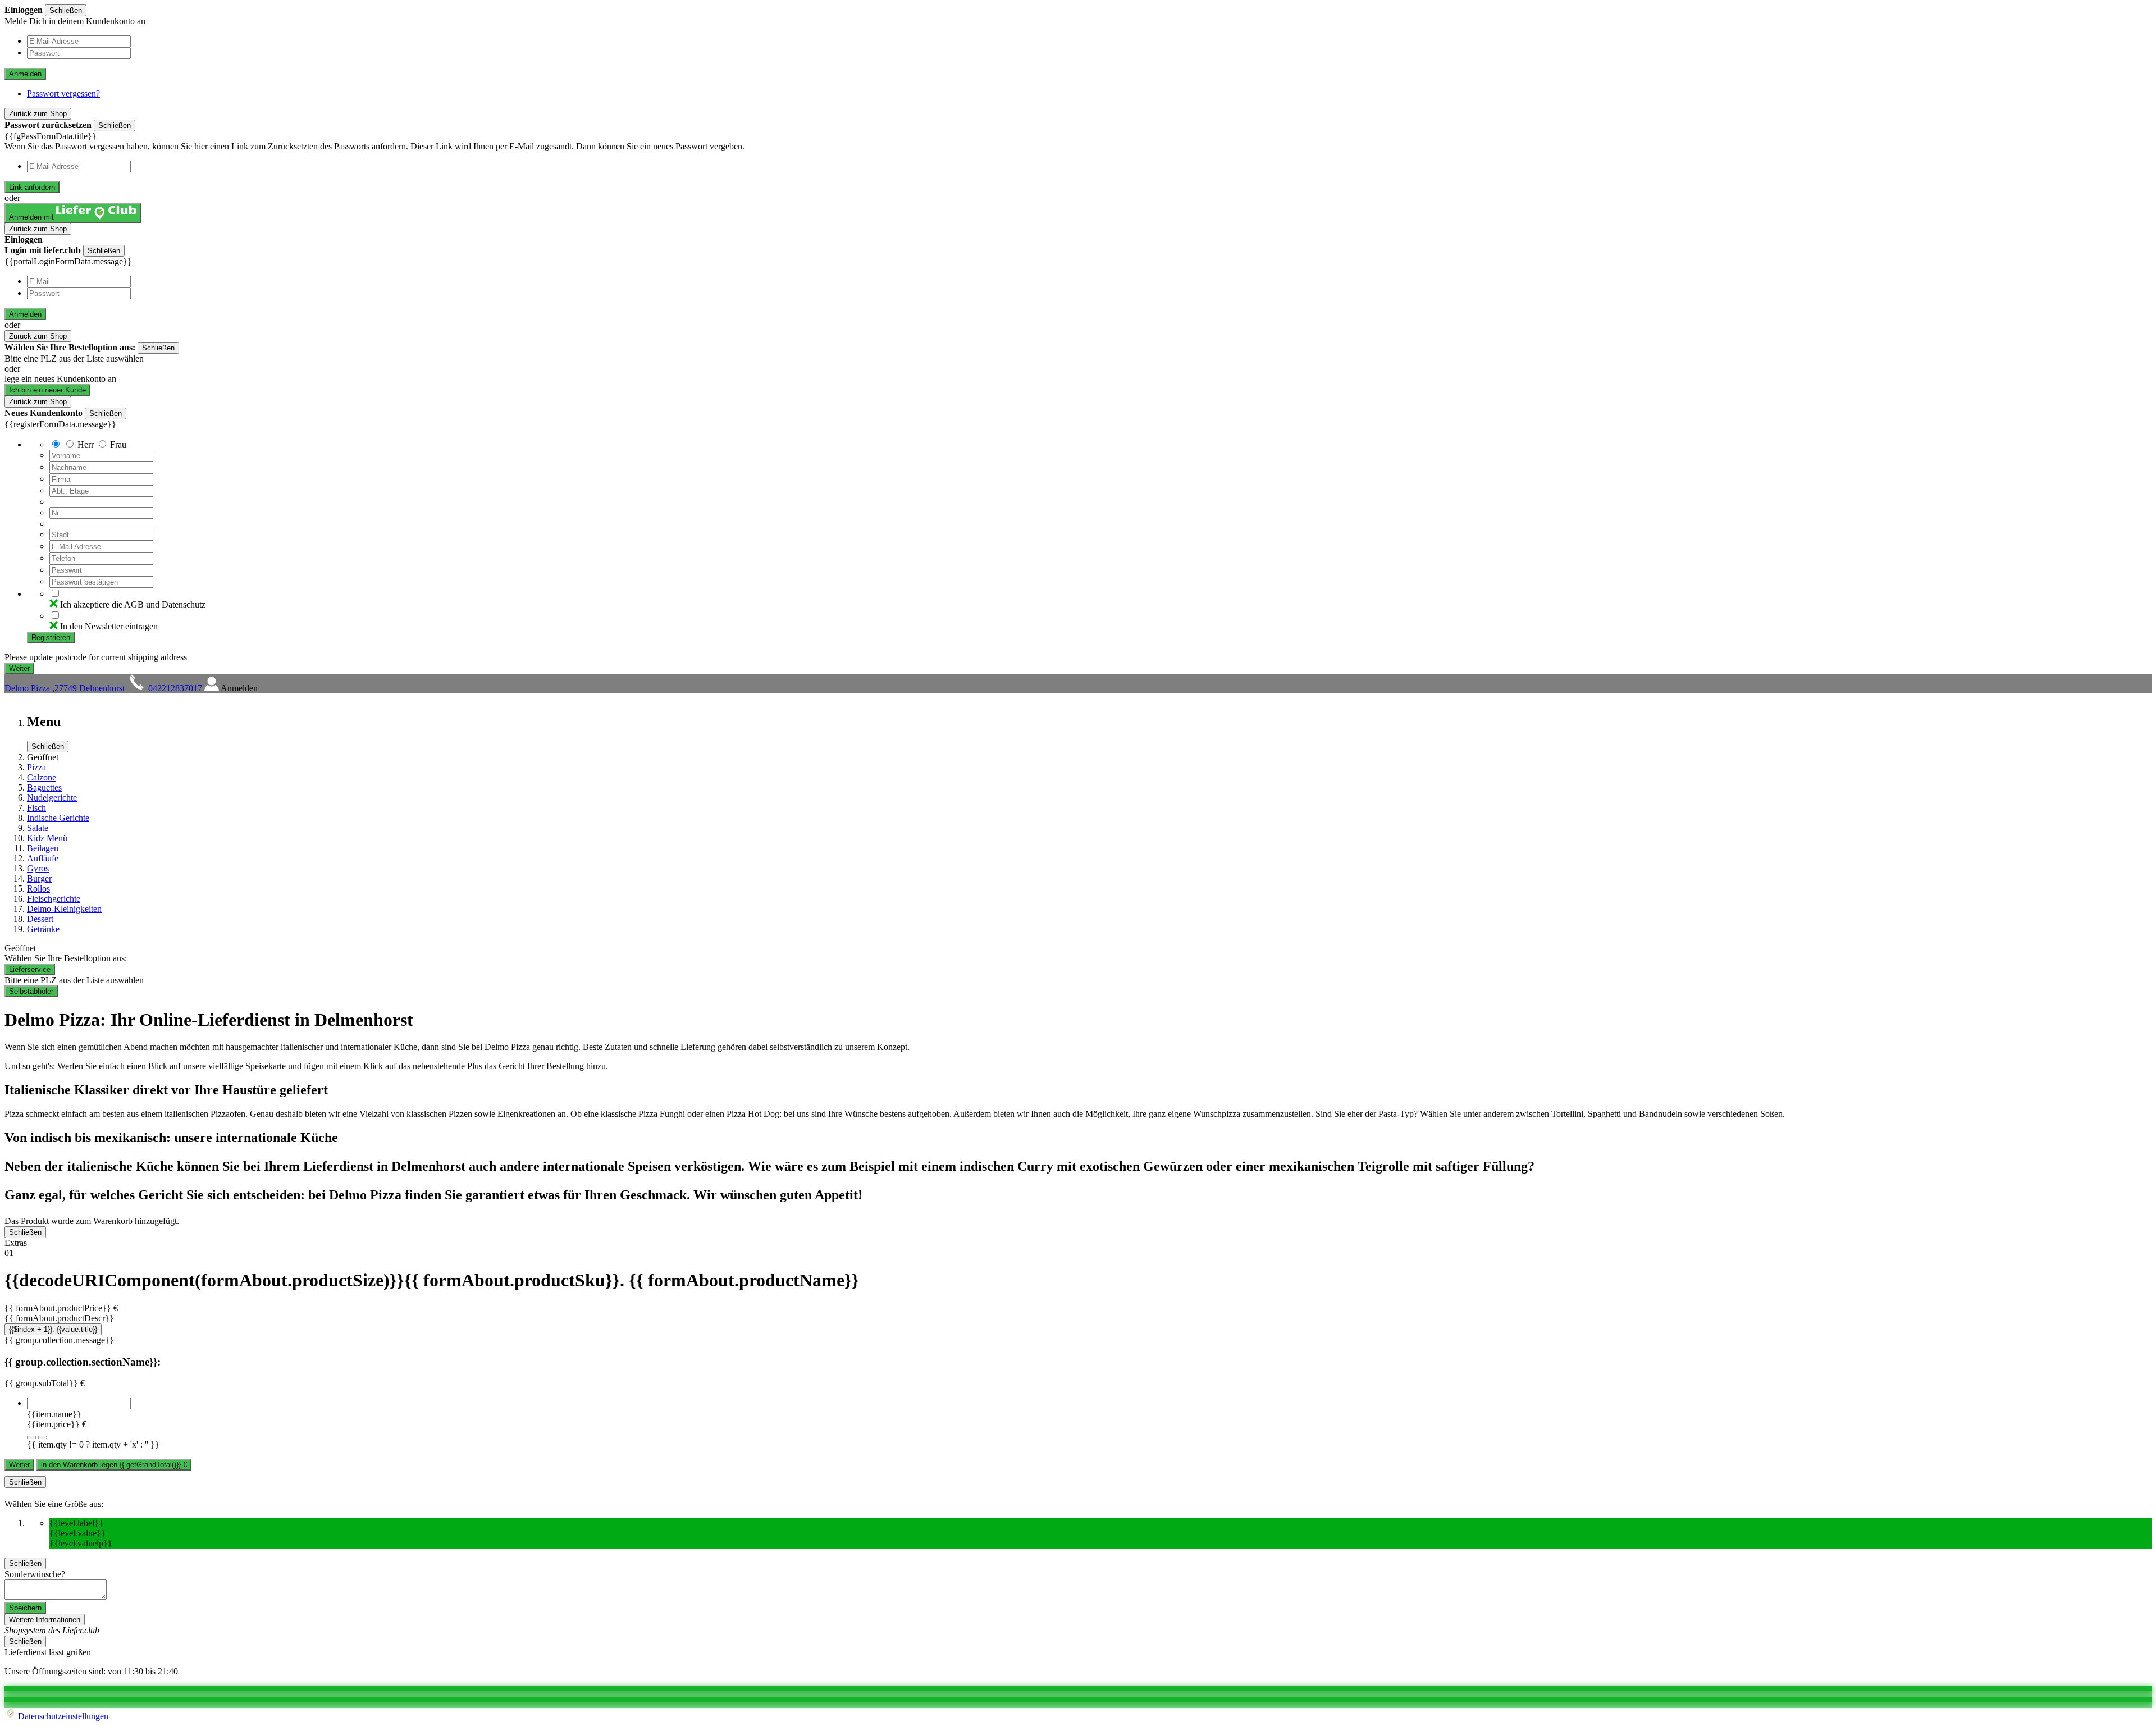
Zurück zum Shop (38, 114)
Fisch (36, 808)
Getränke (43, 929)
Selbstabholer (31, 991)
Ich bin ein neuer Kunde (47, 390)
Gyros (38, 868)
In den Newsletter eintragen (109, 626)
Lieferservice (30, 969)
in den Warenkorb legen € (114, 1465)
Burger (39, 878)
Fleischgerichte (54, 899)
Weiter (19, 1465)
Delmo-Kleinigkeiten (64, 909)
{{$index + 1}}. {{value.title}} (53, 1329)
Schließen (66, 10)
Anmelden (25, 74)
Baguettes (44, 787)
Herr (86, 444)
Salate (38, 828)
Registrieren (51, 638)
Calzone (42, 777)
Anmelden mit (33, 217)
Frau (118, 444)
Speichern (25, 1608)
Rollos (38, 889)
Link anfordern (32, 187)
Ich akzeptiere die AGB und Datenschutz (133, 604)
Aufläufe (43, 858)
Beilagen (43, 848)
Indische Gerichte (58, 818)
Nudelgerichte (52, 798)
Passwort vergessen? (63, 93)
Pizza (36, 767)
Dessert (40, 919)
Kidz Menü (47, 838)
